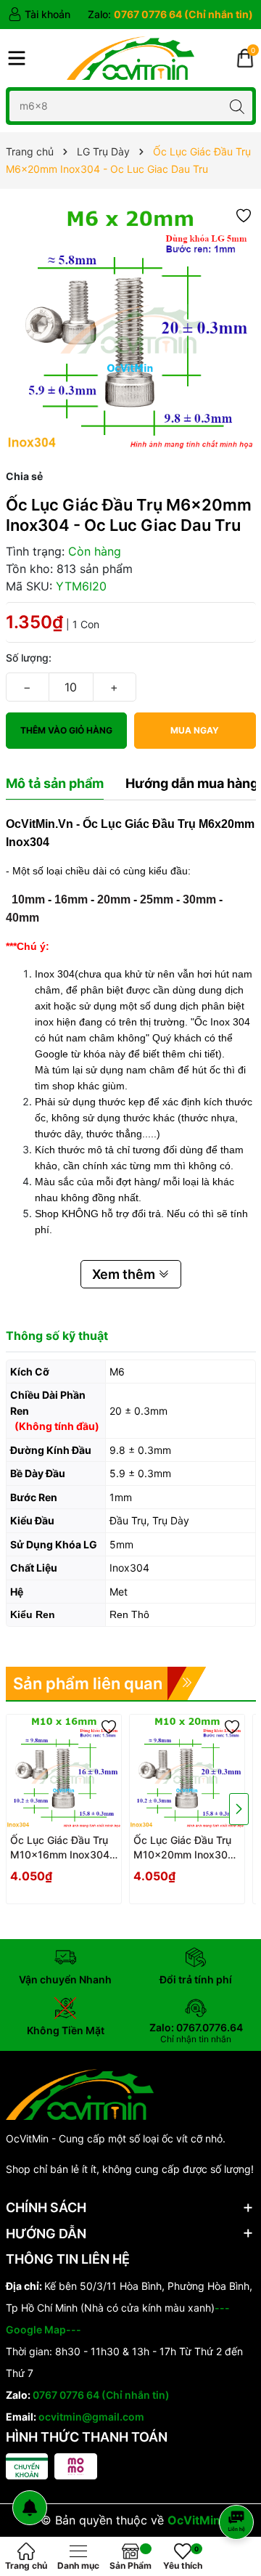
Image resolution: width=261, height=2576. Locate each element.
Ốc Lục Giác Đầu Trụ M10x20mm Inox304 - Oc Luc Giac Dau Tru (186, 1848)
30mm (199, 899)
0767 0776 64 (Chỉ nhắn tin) (101, 2395)
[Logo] (130, 58)
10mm (28, 899)
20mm (114, 899)
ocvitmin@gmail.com (91, 2417)
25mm (157, 899)
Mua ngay (195, 730)
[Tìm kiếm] (237, 106)
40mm (22, 918)
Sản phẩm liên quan (88, 1683)
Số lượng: (29, 658)
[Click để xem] (131, 329)
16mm (71, 899)
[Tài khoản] (39, 15)
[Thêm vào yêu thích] (244, 215)
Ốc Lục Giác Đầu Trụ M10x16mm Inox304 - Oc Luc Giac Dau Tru (63, 1848)
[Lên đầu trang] (239, 2483)
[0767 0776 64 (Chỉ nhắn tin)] (170, 15)
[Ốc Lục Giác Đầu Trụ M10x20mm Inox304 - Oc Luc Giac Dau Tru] (187, 1772)
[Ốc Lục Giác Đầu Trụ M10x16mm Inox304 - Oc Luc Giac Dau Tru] (64, 1772)
